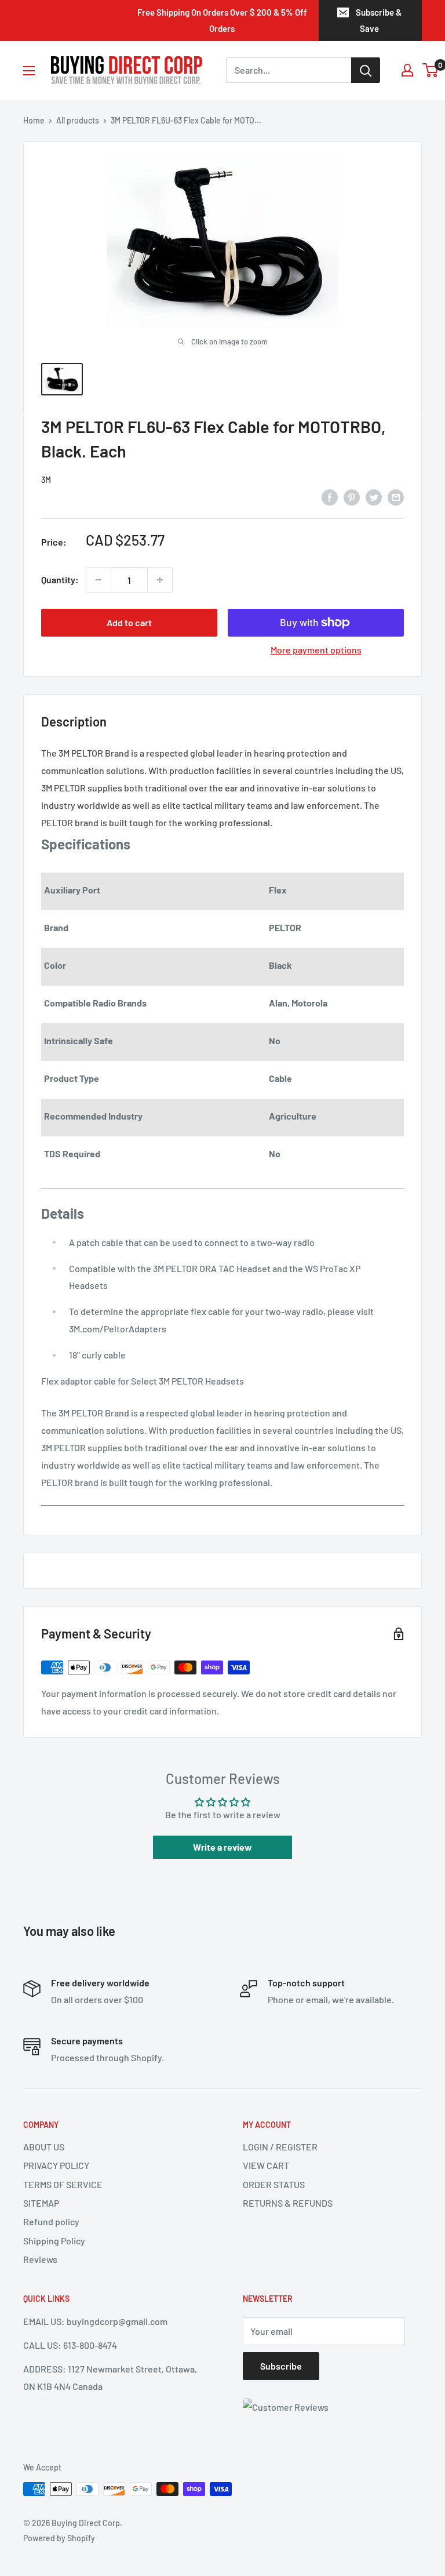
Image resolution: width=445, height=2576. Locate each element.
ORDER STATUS (274, 2184)
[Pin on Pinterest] (352, 497)
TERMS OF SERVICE (63, 2184)
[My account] (407, 70)
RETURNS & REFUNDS (288, 2203)
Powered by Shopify (59, 2538)
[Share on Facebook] (330, 497)
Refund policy (51, 2221)
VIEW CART (266, 2165)
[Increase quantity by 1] (160, 580)
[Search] (366, 70)
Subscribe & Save (379, 20)
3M (46, 480)
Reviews (40, 2259)
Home (34, 120)
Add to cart (129, 622)
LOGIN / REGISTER (280, 2147)
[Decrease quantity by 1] (99, 580)
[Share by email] (396, 497)
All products (78, 120)
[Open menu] (29, 71)
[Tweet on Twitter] (374, 497)
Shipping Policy (54, 2241)
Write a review (222, 1847)
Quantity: (60, 579)
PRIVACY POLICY (56, 2165)
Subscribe (281, 2366)
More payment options (316, 650)
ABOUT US (44, 2147)
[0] (431, 70)
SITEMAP (41, 2203)
